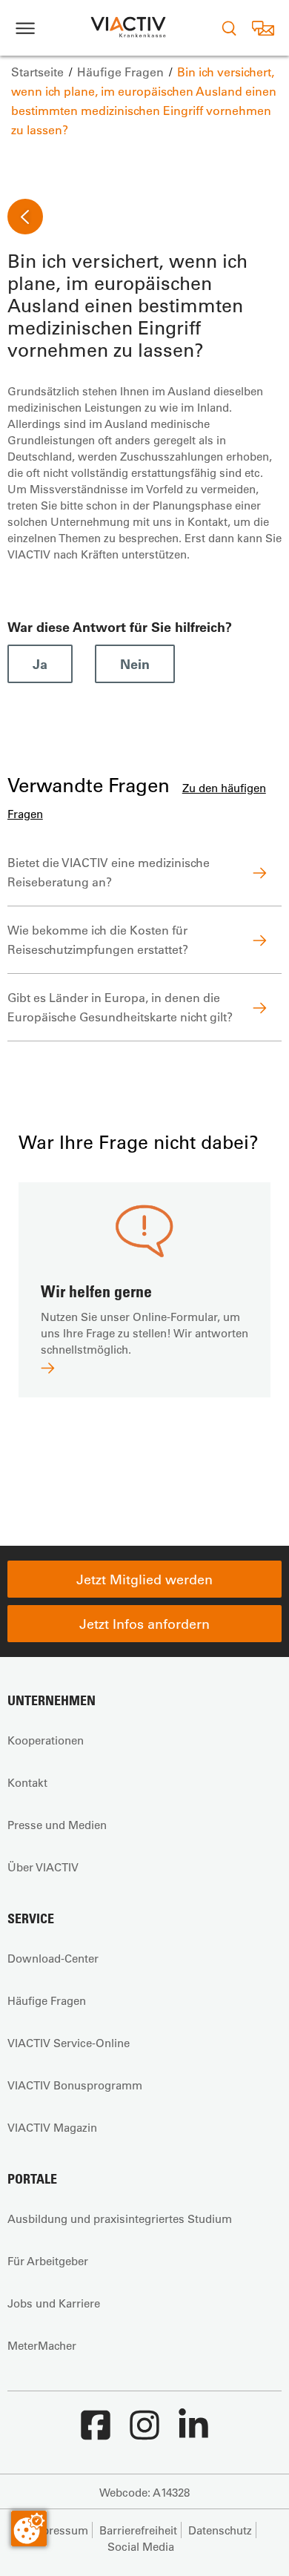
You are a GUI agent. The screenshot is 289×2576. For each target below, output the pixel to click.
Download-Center (53, 1958)
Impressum (59, 2530)
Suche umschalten (229, 28)
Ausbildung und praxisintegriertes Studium (120, 2218)
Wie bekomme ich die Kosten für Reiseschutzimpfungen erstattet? (98, 939)
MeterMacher (42, 2345)
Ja (40, 664)
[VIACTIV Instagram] (144, 2433)
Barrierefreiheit (138, 2530)
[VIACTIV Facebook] (96, 2433)
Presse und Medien (57, 1825)
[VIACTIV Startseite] (128, 28)
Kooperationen (46, 1740)
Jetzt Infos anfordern (144, 1624)
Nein (135, 664)
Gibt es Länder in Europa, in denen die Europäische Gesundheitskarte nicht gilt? (120, 1007)
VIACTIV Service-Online (69, 2043)
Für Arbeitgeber (48, 2261)
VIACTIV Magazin (52, 2127)
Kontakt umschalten (263, 28)
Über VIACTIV (43, 1867)
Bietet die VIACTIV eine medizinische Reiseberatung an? (109, 872)
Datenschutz (220, 2530)
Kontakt (27, 1782)
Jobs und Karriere (54, 2303)
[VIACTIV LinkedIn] (193, 2433)
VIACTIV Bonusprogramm (75, 2085)
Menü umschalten (25, 28)
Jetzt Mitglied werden (144, 1579)
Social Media (141, 2546)
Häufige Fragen (47, 2000)
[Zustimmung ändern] (29, 2529)
